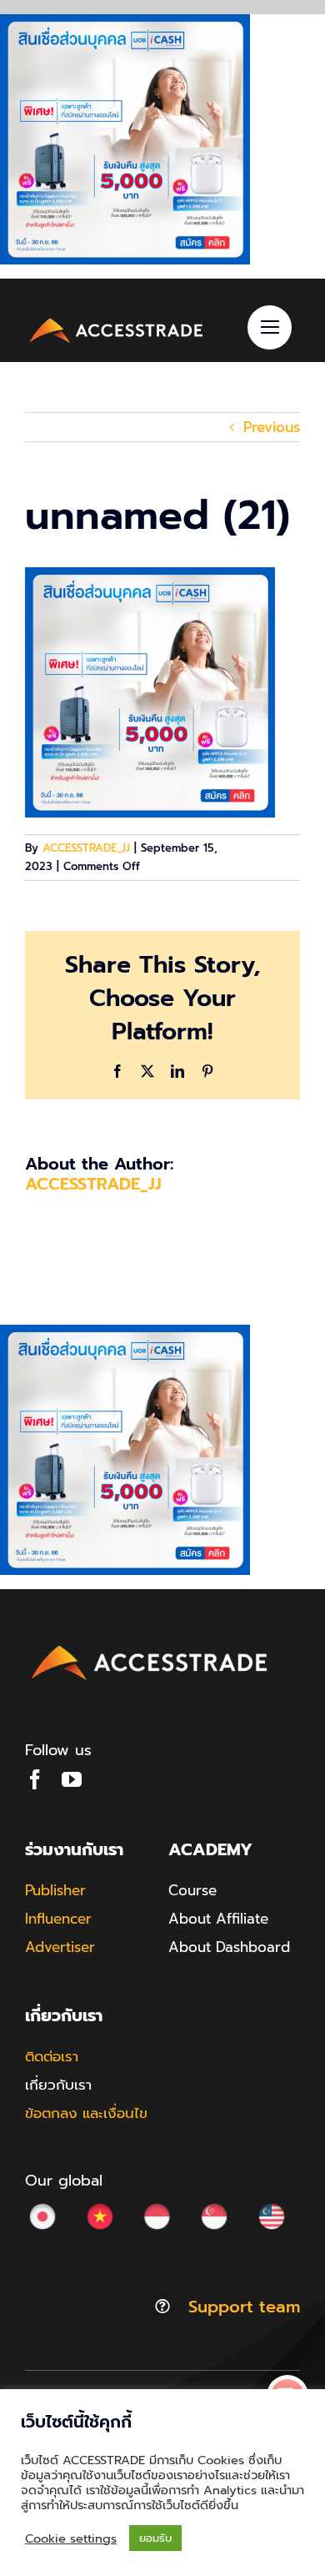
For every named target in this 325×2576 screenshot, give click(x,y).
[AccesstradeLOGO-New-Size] (117, 320)
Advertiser (60, 1947)
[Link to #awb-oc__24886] (270, 327)
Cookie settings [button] (71, 2538)
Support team (244, 2307)
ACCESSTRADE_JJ (86, 848)
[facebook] (35, 1779)
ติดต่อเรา (52, 2056)
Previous (272, 427)
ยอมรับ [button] (155, 2538)
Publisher (55, 1890)
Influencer (58, 1919)
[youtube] (72, 1779)
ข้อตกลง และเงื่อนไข (86, 2113)
